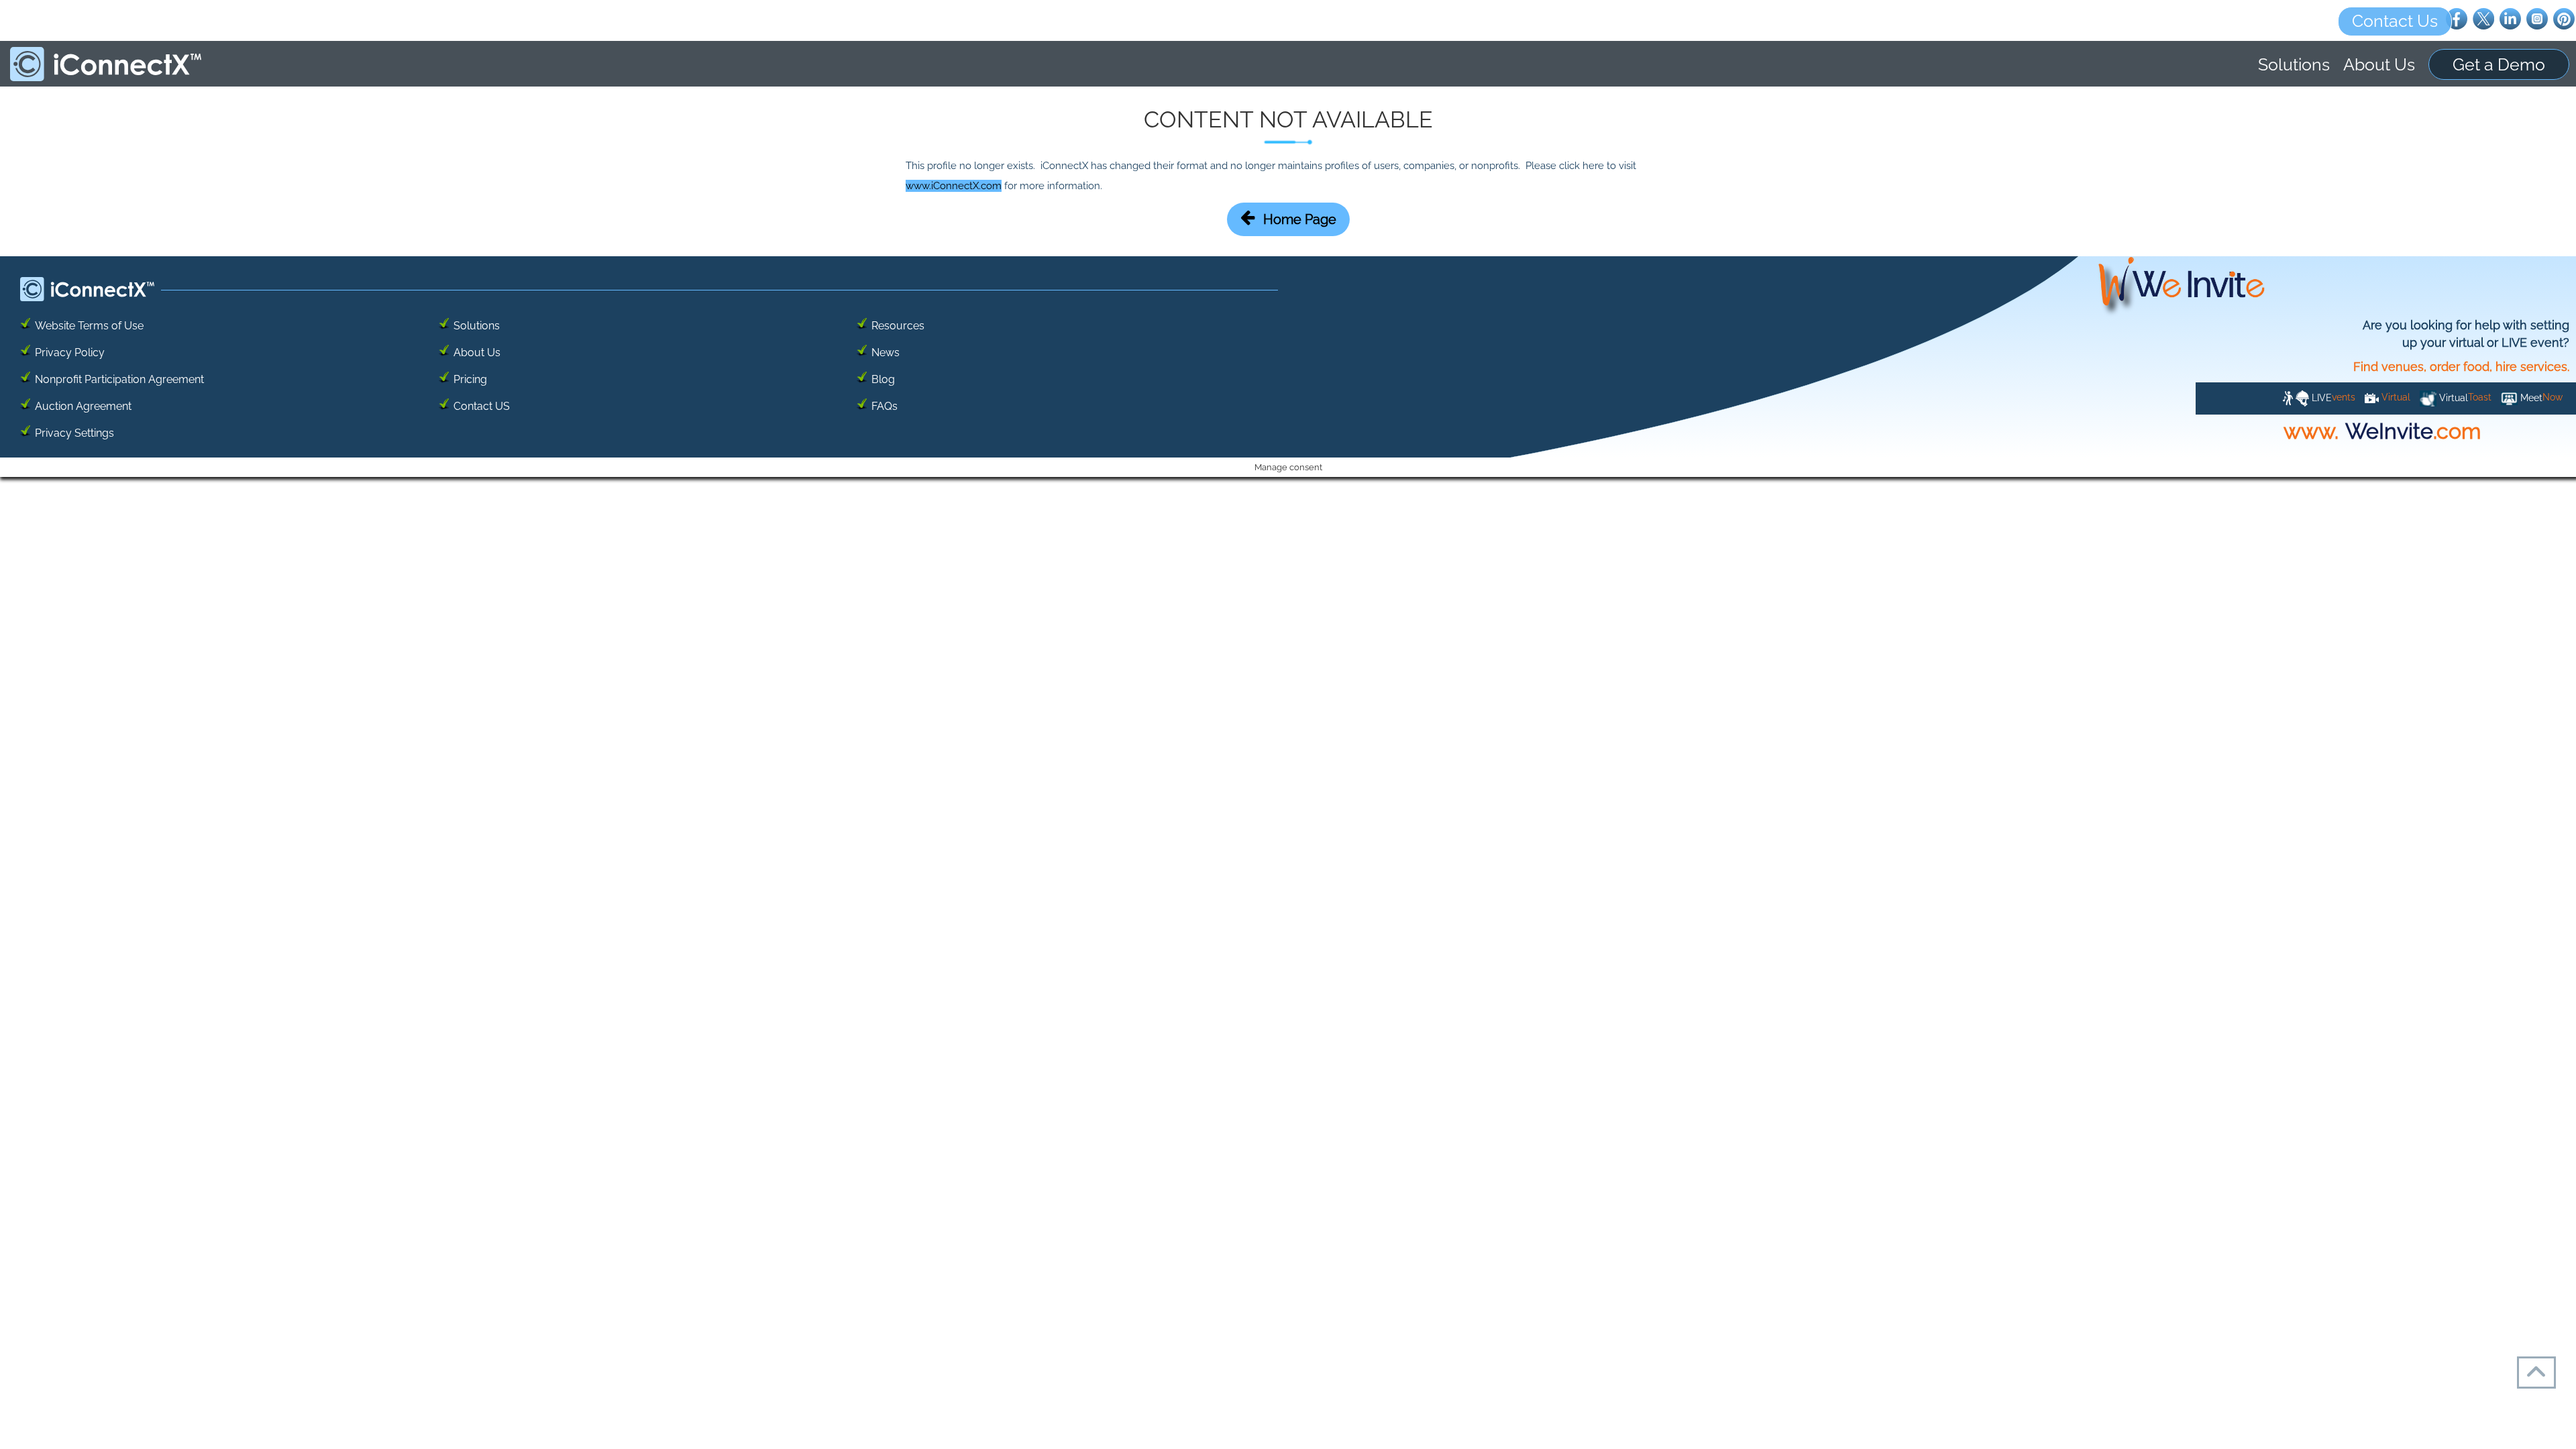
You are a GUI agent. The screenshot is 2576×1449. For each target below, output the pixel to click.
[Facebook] (2457, 18)
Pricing (470, 379)
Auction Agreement (83, 406)
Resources (898, 326)
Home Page (1300, 219)
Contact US (482, 406)
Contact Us (2395, 21)
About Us (2379, 64)
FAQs (884, 406)
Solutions (2294, 64)
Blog (883, 379)
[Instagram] (2537, 18)
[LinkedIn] (2510, 18)
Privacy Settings (74, 433)
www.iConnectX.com (954, 186)
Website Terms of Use (89, 326)
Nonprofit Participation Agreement (119, 379)
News (885, 353)
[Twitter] (2483, 18)
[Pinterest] (2564, 18)
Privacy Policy (70, 353)
